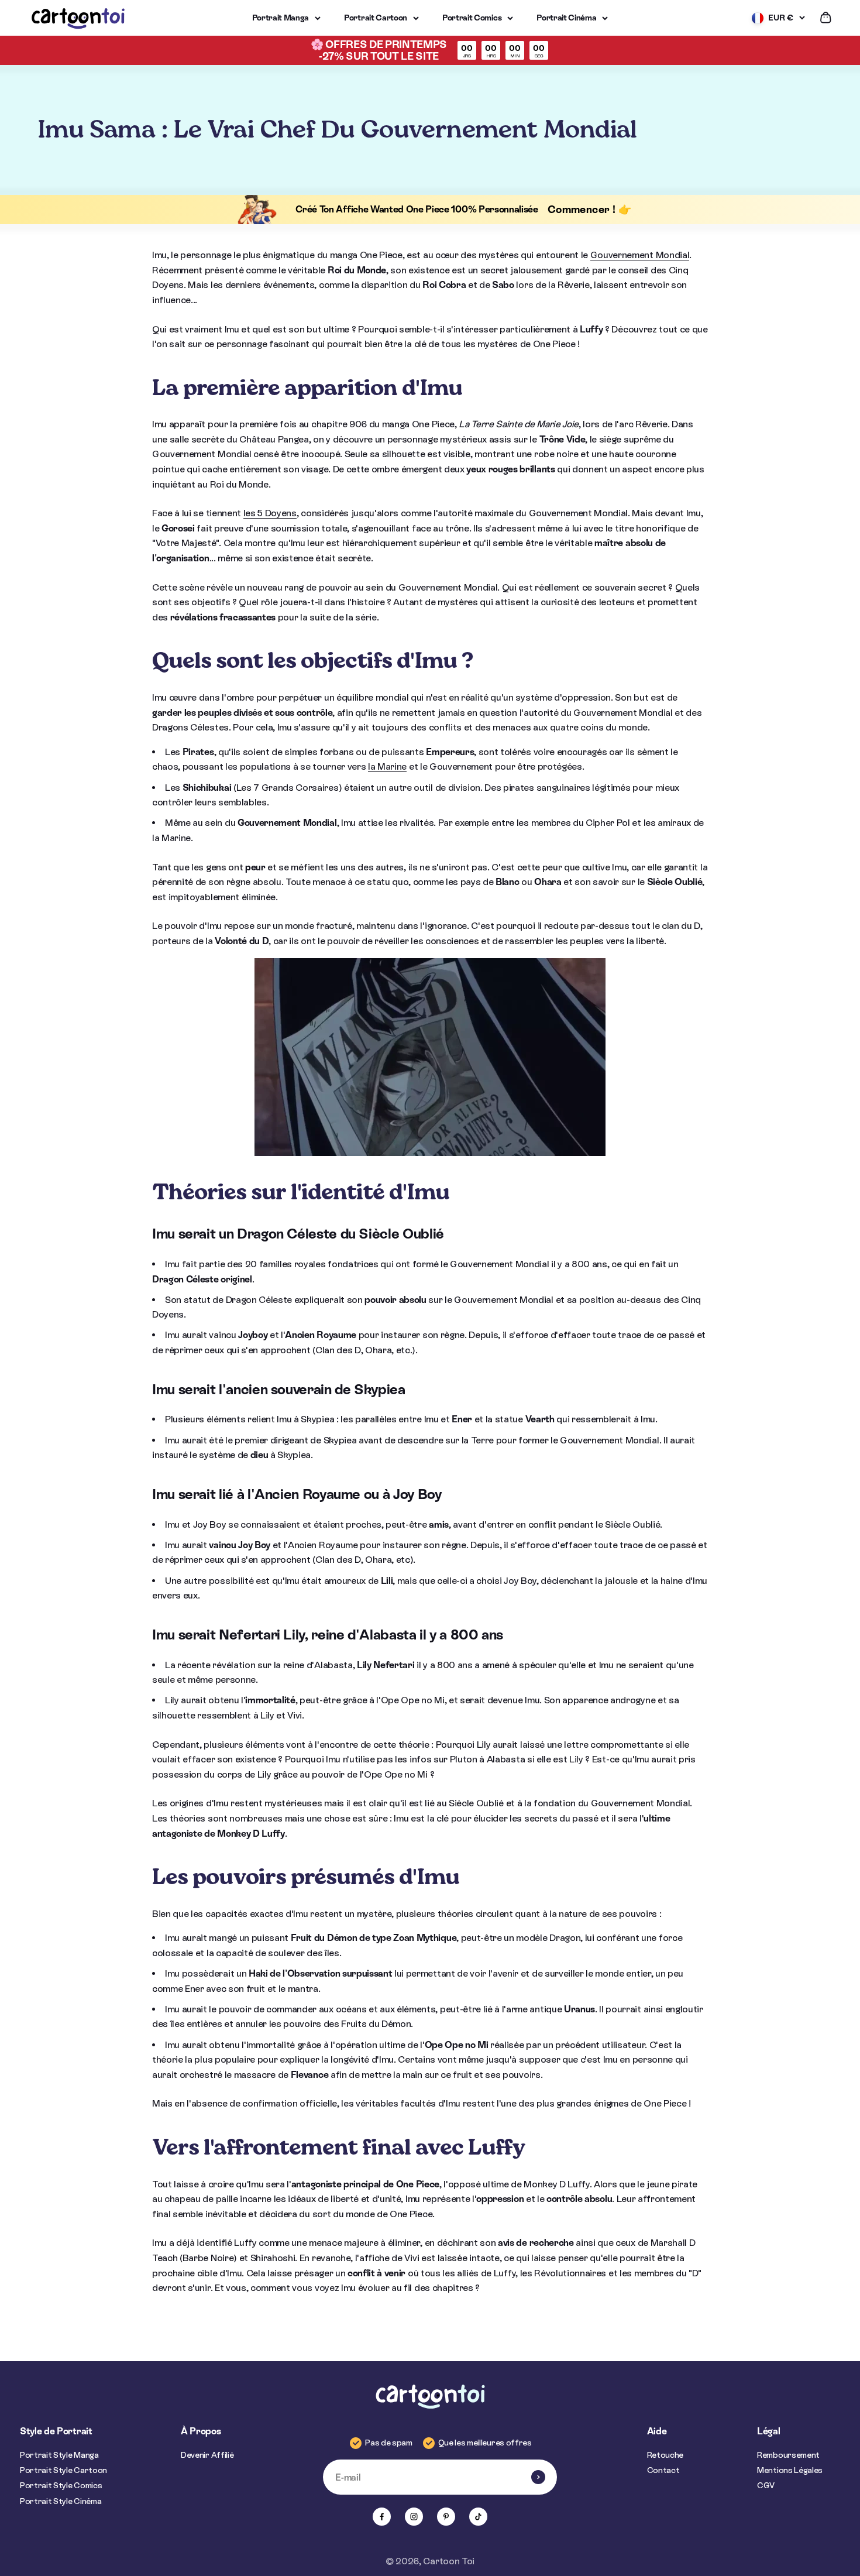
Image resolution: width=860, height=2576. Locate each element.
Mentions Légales (790, 2470)
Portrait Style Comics (61, 2485)
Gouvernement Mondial (640, 255)
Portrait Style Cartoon (63, 2470)
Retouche (665, 2455)
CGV (766, 2485)
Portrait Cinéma (566, 18)
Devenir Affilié (207, 2455)
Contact (663, 2470)
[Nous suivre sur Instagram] (414, 2517)
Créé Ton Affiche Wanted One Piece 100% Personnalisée (417, 209)
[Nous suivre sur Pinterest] (446, 2517)
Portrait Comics (472, 18)
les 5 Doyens (270, 513)
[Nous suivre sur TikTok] (478, 2517)
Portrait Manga (281, 18)
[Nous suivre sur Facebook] (382, 2517)
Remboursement (788, 2455)
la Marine (387, 766)
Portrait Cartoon (376, 18)
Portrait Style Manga (59, 2455)
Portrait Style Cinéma (61, 2501)
